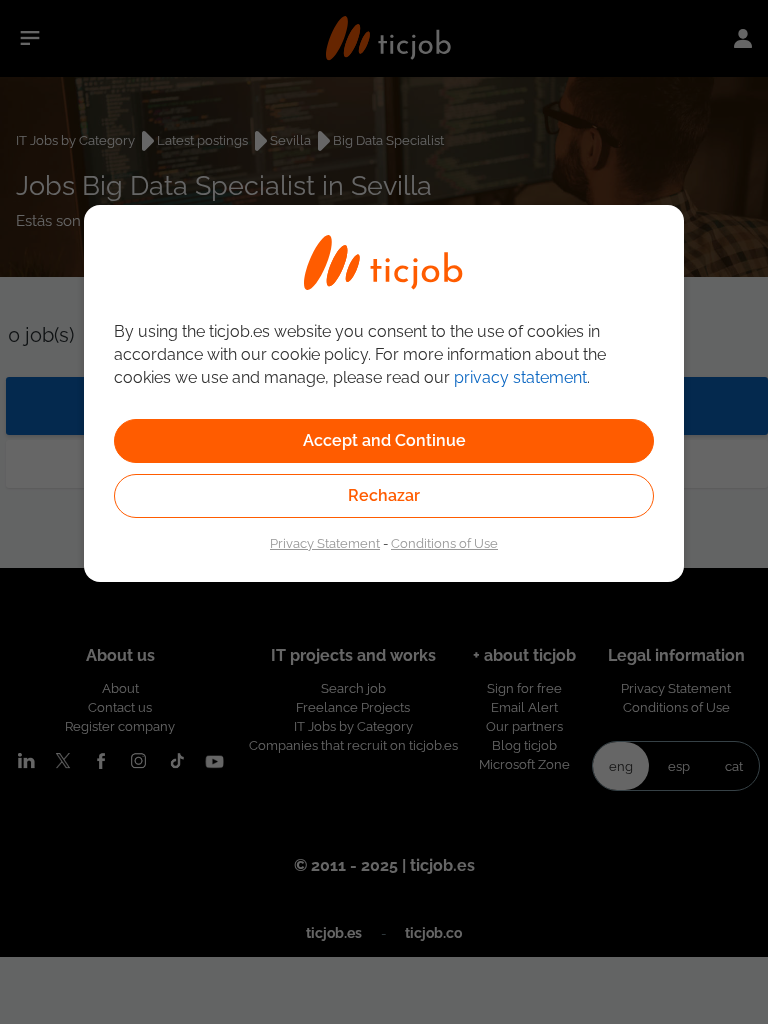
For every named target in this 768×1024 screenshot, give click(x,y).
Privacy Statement (325, 543)
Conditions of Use (444, 543)
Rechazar (384, 495)
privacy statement (520, 377)
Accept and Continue (384, 440)
